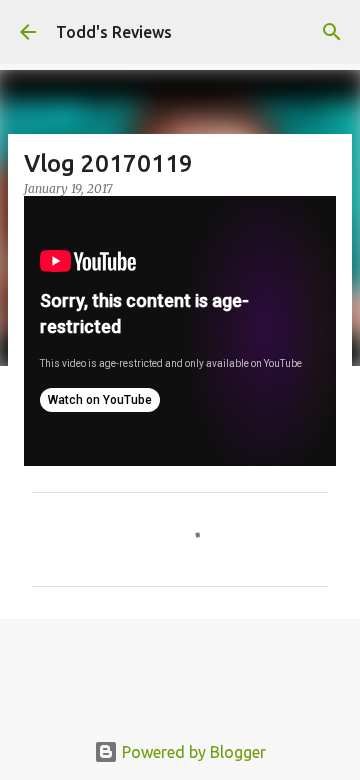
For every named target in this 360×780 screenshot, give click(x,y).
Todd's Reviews (114, 32)
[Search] (332, 32)
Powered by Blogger (192, 752)
